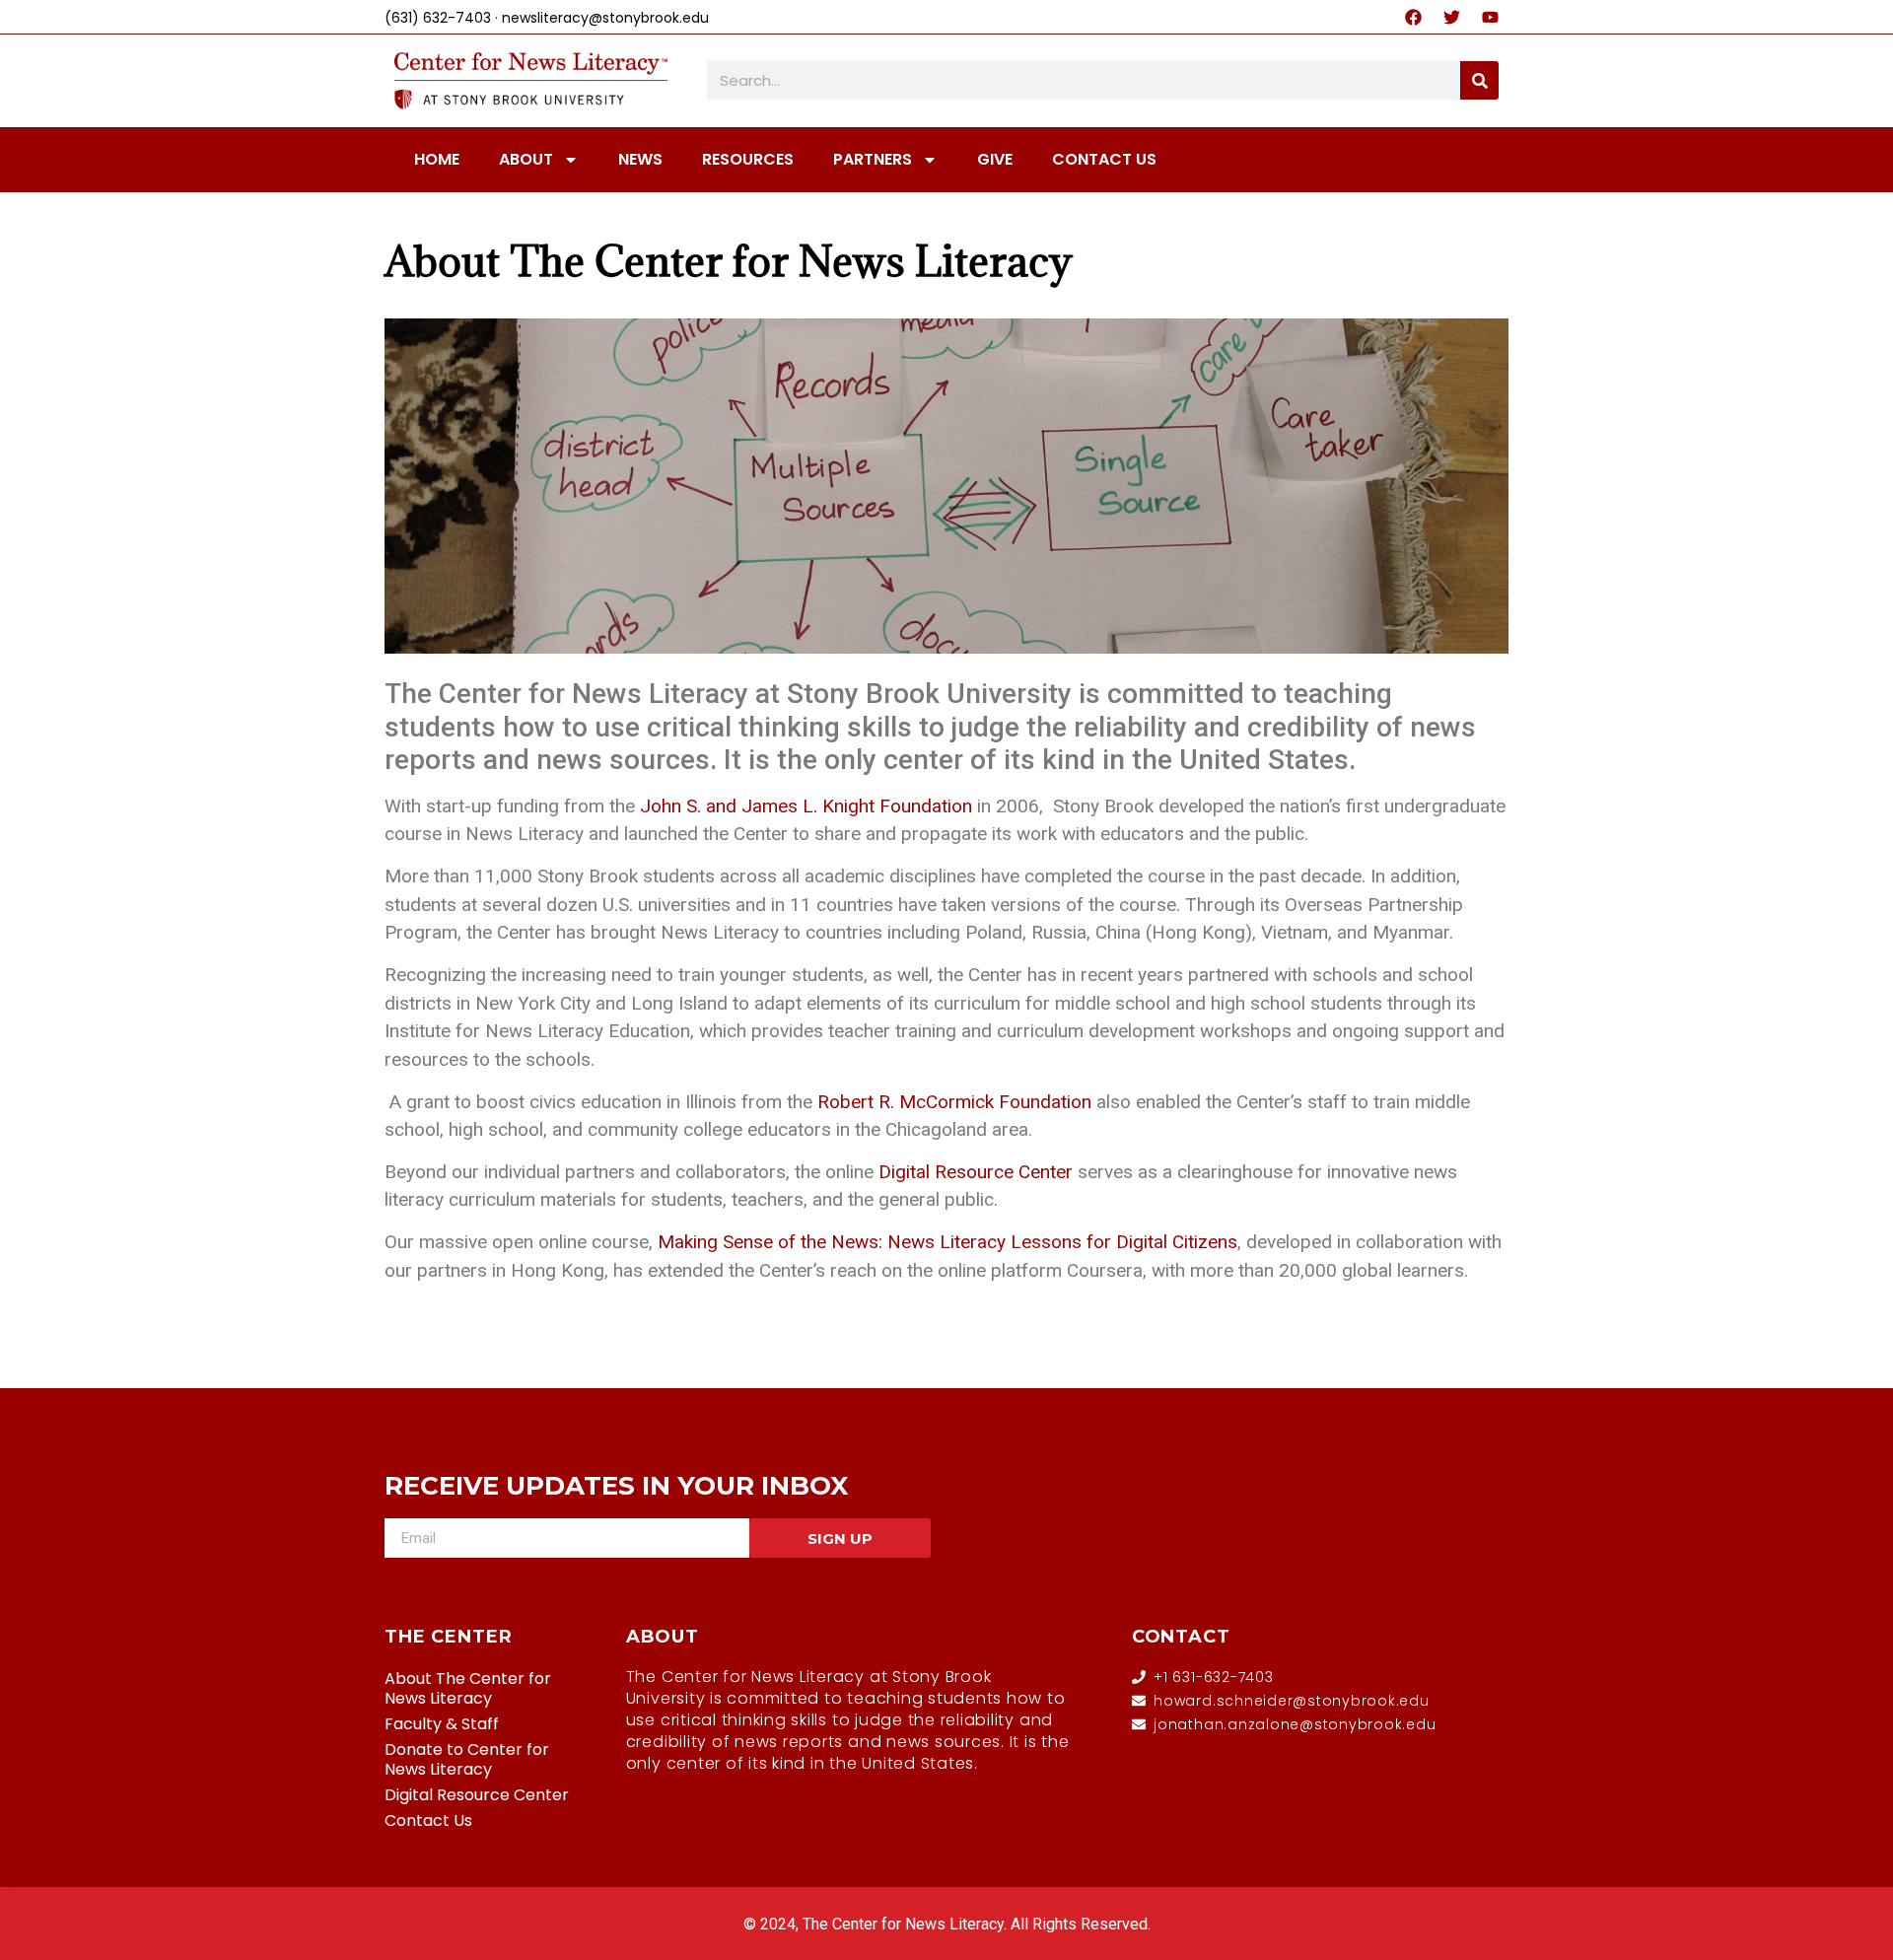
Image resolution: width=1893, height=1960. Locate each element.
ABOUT (526, 159)
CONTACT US (1104, 159)
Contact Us (428, 1820)
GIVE (995, 159)
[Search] (1479, 80)
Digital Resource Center (477, 1795)
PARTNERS (873, 159)
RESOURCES (748, 159)
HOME (437, 159)
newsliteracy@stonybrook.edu (605, 18)
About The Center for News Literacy (729, 261)
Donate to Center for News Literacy (467, 1759)
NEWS (640, 159)
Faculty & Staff (442, 1724)
